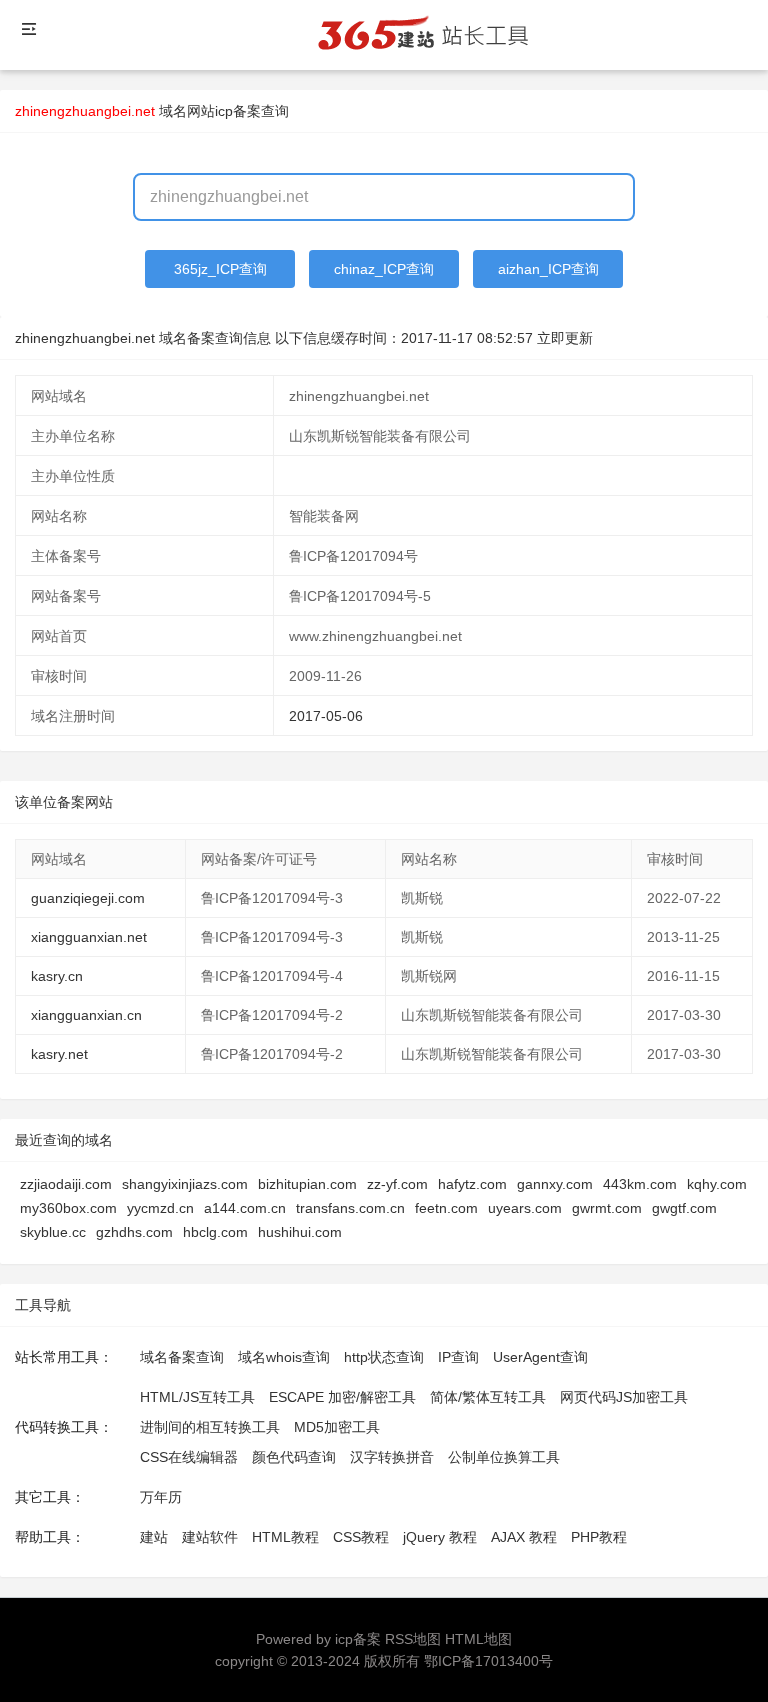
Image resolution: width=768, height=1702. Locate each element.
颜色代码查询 (294, 1457)
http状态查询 (384, 1357)
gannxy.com (555, 1184)
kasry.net (59, 1054)
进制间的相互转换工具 (210, 1427)
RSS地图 (413, 1639)
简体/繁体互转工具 (488, 1397)
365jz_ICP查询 (220, 269)
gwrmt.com (607, 1208)
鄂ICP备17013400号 (488, 1661)
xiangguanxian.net (89, 937)
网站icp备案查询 (238, 111)
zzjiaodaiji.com (66, 1184)
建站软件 (210, 1537)
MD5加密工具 (337, 1427)
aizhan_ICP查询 (548, 269)
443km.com (640, 1184)
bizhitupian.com (307, 1184)
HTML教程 (285, 1537)
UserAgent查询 (540, 1357)
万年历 (161, 1497)
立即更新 (565, 338)
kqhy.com (717, 1184)
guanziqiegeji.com (88, 898)
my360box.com (68, 1208)
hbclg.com (215, 1232)
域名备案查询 (182, 1357)
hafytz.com (472, 1184)
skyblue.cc (53, 1232)
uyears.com (525, 1208)
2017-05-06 (326, 716)
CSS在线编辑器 (189, 1457)
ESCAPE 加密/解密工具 (342, 1397)
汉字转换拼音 (392, 1457)
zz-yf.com (397, 1184)
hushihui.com (300, 1232)
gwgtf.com (684, 1208)
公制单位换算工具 (504, 1457)
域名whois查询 (284, 1357)
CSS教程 (361, 1537)
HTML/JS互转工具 (197, 1397)
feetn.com (446, 1208)
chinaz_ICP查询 (384, 269)
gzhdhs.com (134, 1232)
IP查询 (458, 1357)
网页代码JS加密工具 (624, 1397)
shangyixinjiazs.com (185, 1184)
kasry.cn (57, 976)
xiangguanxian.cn (86, 1015)
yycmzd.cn (160, 1208)
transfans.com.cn (350, 1208)
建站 (154, 1537)
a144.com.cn (245, 1208)
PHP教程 (599, 1537)
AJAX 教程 (524, 1537)
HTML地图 (478, 1639)
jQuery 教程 (440, 1537)
